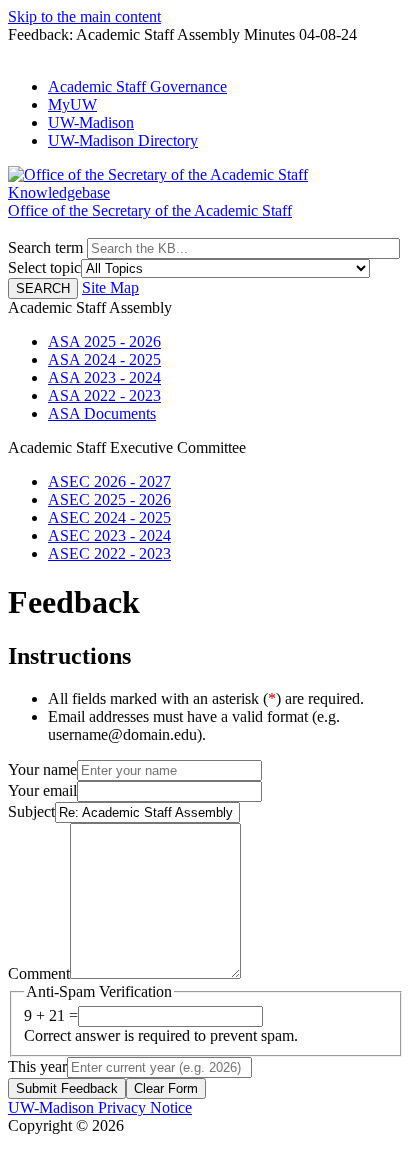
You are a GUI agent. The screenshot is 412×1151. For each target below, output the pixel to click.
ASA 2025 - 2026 (104, 341)
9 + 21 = (51, 1015)
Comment (39, 973)
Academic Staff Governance (137, 86)
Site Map (110, 287)
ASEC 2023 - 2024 (109, 535)
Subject (31, 811)
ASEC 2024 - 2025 (109, 517)
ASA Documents (102, 413)
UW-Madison (91, 122)
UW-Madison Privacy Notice (100, 1107)
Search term (45, 247)
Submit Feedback (67, 1088)
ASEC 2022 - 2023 (109, 553)
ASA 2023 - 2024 (104, 377)
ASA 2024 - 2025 (104, 359)
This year (37, 1066)
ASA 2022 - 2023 (104, 395)
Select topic (44, 267)
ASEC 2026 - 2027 (109, 481)
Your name (42, 769)
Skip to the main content (84, 16)
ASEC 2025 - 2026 (109, 499)
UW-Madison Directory (123, 140)
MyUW (72, 104)
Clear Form (166, 1088)
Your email (42, 790)
